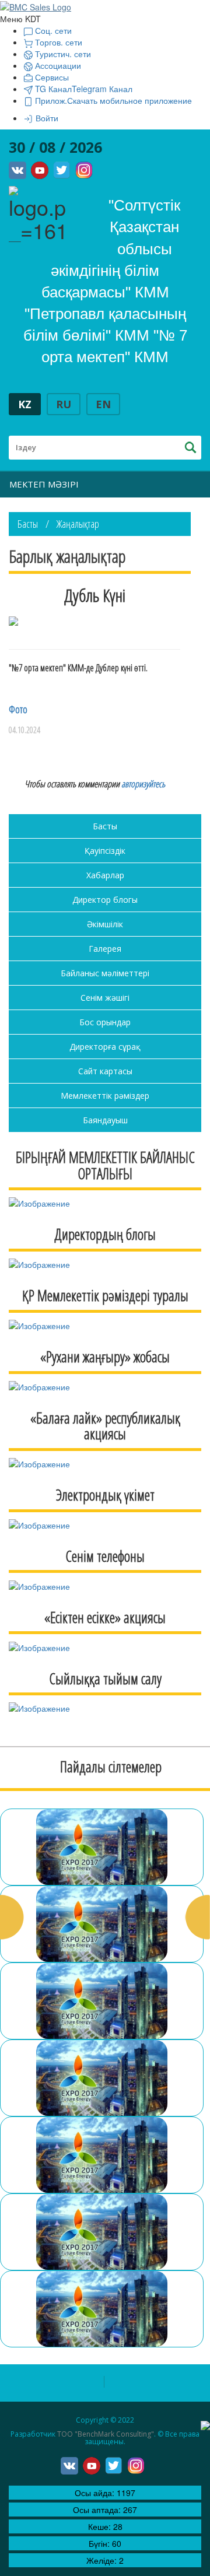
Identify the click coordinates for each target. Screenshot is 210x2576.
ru (64, 404)
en (103, 404)
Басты (28, 524)
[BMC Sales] (36, 6)
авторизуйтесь (143, 784)
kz (25, 404)
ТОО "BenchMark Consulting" (106, 2434)
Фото (18, 709)
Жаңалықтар (78, 524)
